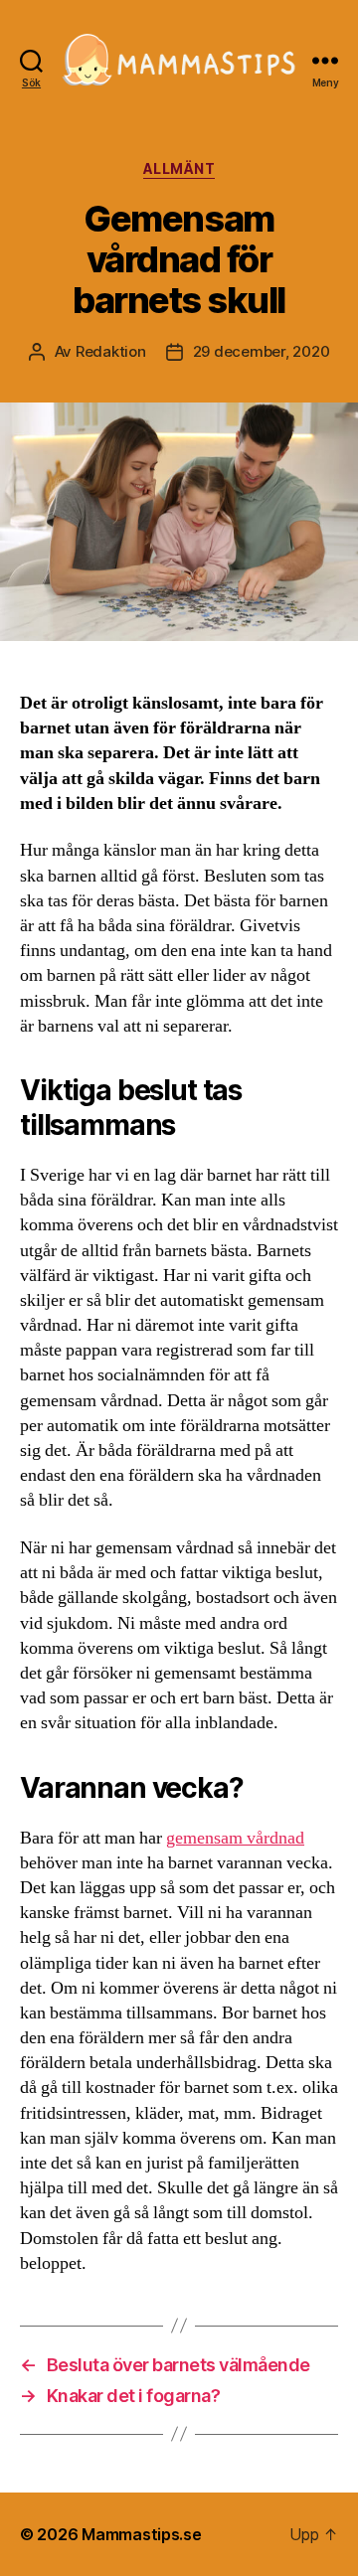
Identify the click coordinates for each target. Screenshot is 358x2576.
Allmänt (179, 168)
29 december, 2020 (262, 351)
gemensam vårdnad (235, 1838)
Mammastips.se (142, 2534)
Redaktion (111, 351)
